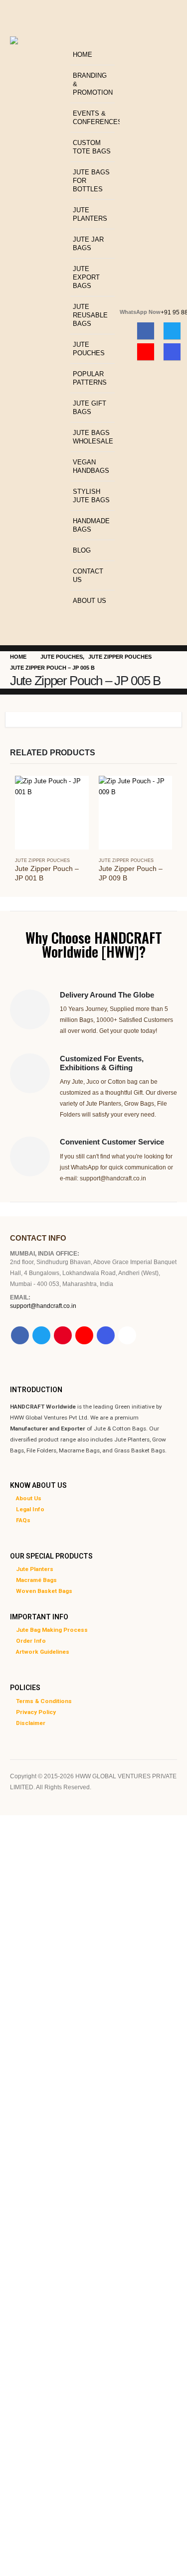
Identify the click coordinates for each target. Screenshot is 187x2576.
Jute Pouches (89, 349)
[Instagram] (172, 352)
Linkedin (127, 1335)
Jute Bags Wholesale (93, 437)
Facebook (20, 1335)
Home (83, 55)
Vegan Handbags (91, 466)
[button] (73, 38)
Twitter (41, 1335)
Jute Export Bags (86, 277)
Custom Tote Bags (92, 147)
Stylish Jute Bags (91, 496)
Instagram (106, 1335)
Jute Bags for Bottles (91, 181)
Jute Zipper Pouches (42, 860)
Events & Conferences (94, 118)
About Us (90, 601)
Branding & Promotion (93, 84)
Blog (82, 550)
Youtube (84, 1335)
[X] (172, 331)
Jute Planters (90, 214)
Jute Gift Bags (90, 408)
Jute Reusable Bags (90, 315)
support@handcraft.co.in (43, 1306)
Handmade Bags (91, 525)
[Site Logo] (38, 62)
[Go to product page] (52, 813)
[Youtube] (146, 352)
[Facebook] (146, 331)
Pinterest (63, 1335)
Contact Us (88, 575)
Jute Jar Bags (88, 244)
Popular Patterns (90, 378)
